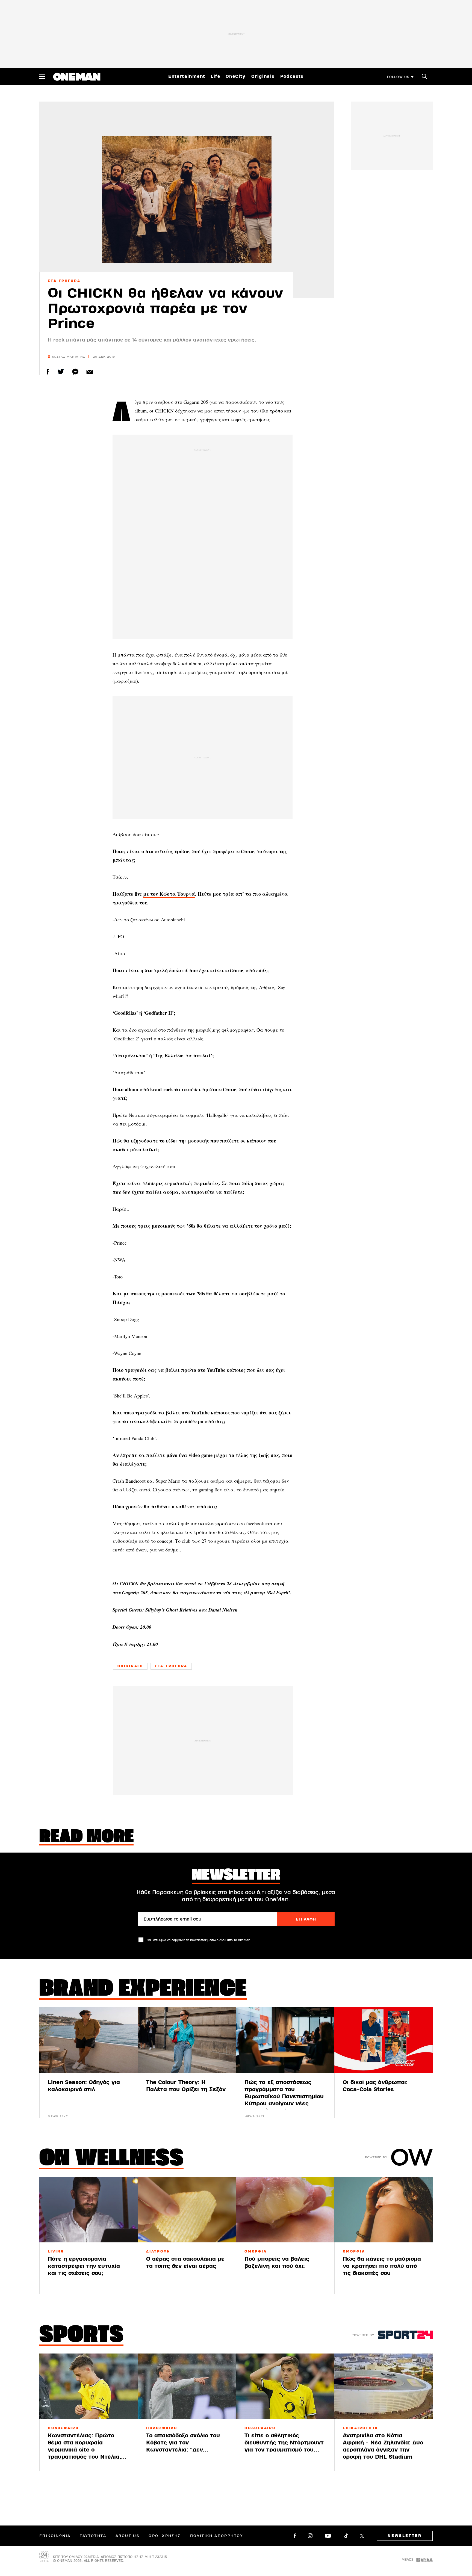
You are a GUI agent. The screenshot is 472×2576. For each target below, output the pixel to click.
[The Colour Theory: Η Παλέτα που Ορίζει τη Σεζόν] (187, 2040)
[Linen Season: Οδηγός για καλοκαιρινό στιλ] (88, 2040)
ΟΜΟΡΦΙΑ (256, 2251)
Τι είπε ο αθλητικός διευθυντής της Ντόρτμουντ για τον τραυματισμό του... (284, 2443)
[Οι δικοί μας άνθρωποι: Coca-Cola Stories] (383, 2040)
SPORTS (81, 2336)
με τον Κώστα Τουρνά (169, 894)
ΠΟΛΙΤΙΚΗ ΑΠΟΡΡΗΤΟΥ (217, 2536)
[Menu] (42, 76)
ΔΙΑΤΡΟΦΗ (158, 2251)
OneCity (236, 76)
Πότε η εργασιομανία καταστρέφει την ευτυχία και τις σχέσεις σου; (84, 2266)
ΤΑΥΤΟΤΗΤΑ (93, 2536)
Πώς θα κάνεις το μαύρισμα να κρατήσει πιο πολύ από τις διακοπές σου (382, 2266)
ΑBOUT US (127, 2536)
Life (215, 76)
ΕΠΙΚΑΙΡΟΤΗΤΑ (360, 2428)
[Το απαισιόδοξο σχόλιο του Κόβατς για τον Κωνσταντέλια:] (187, 2386)
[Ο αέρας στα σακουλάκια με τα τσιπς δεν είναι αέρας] (187, 2210)
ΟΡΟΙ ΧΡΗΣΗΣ (165, 2536)
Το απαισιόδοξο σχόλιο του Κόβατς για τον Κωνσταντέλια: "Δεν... (183, 2443)
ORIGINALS (130, 1666)
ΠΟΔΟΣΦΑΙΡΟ (63, 2428)
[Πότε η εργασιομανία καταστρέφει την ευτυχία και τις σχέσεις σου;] (88, 2210)
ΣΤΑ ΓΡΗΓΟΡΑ (64, 281)
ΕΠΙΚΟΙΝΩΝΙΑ (55, 2536)
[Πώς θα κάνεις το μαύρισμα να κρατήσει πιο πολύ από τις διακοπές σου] (383, 2210)
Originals (263, 76)
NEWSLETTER (405, 2536)
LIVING (56, 2251)
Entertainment (187, 76)
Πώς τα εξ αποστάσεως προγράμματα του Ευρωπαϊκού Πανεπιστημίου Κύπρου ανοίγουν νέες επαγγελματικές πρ (284, 2096)
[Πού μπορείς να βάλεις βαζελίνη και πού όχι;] (285, 2210)
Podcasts (292, 76)
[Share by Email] (90, 372)
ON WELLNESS (111, 2159)
